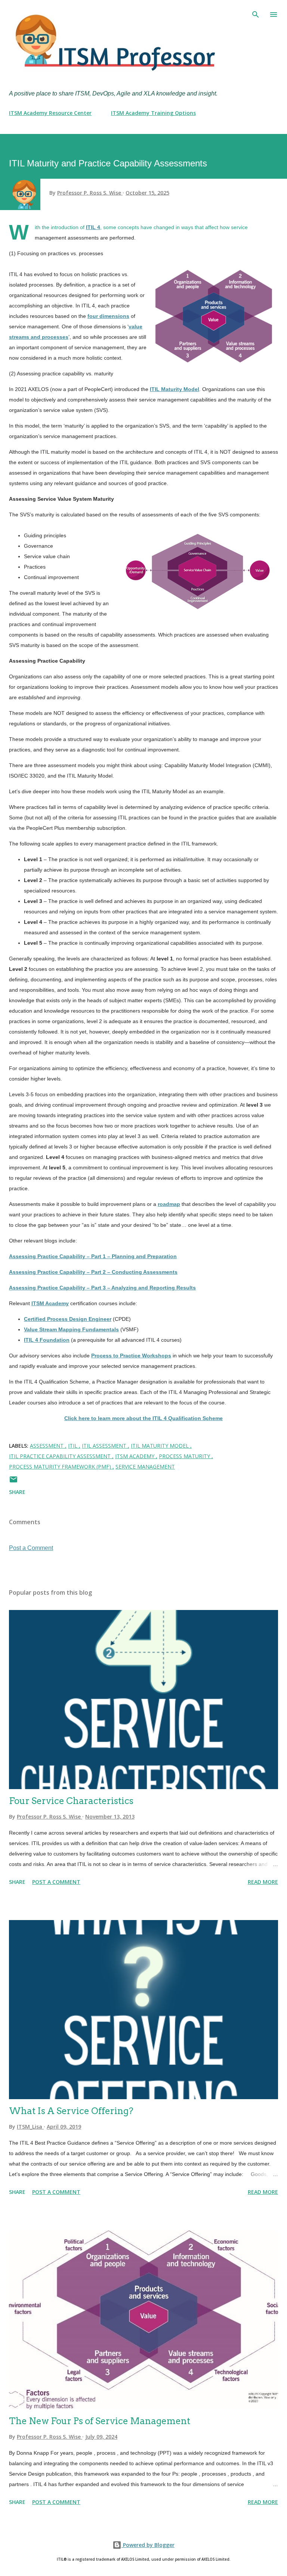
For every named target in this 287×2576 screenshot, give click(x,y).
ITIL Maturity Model (161, 1446)
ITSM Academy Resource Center (50, 113)
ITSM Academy (135, 1456)
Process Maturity (185, 1456)
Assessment (47, 1446)
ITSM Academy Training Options (153, 113)
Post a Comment (31, 1548)
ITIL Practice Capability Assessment (61, 1456)
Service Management (145, 1467)
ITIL (73, 1446)
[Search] (256, 13)
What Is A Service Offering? (71, 2111)
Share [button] (17, 1492)
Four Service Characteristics (71, 1801)
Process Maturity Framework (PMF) (61, 1467)
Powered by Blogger (148, 2545)
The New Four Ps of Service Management (100, 2421)
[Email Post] (13, 1482)
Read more (263, 1882)
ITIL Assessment (105, 1446)
